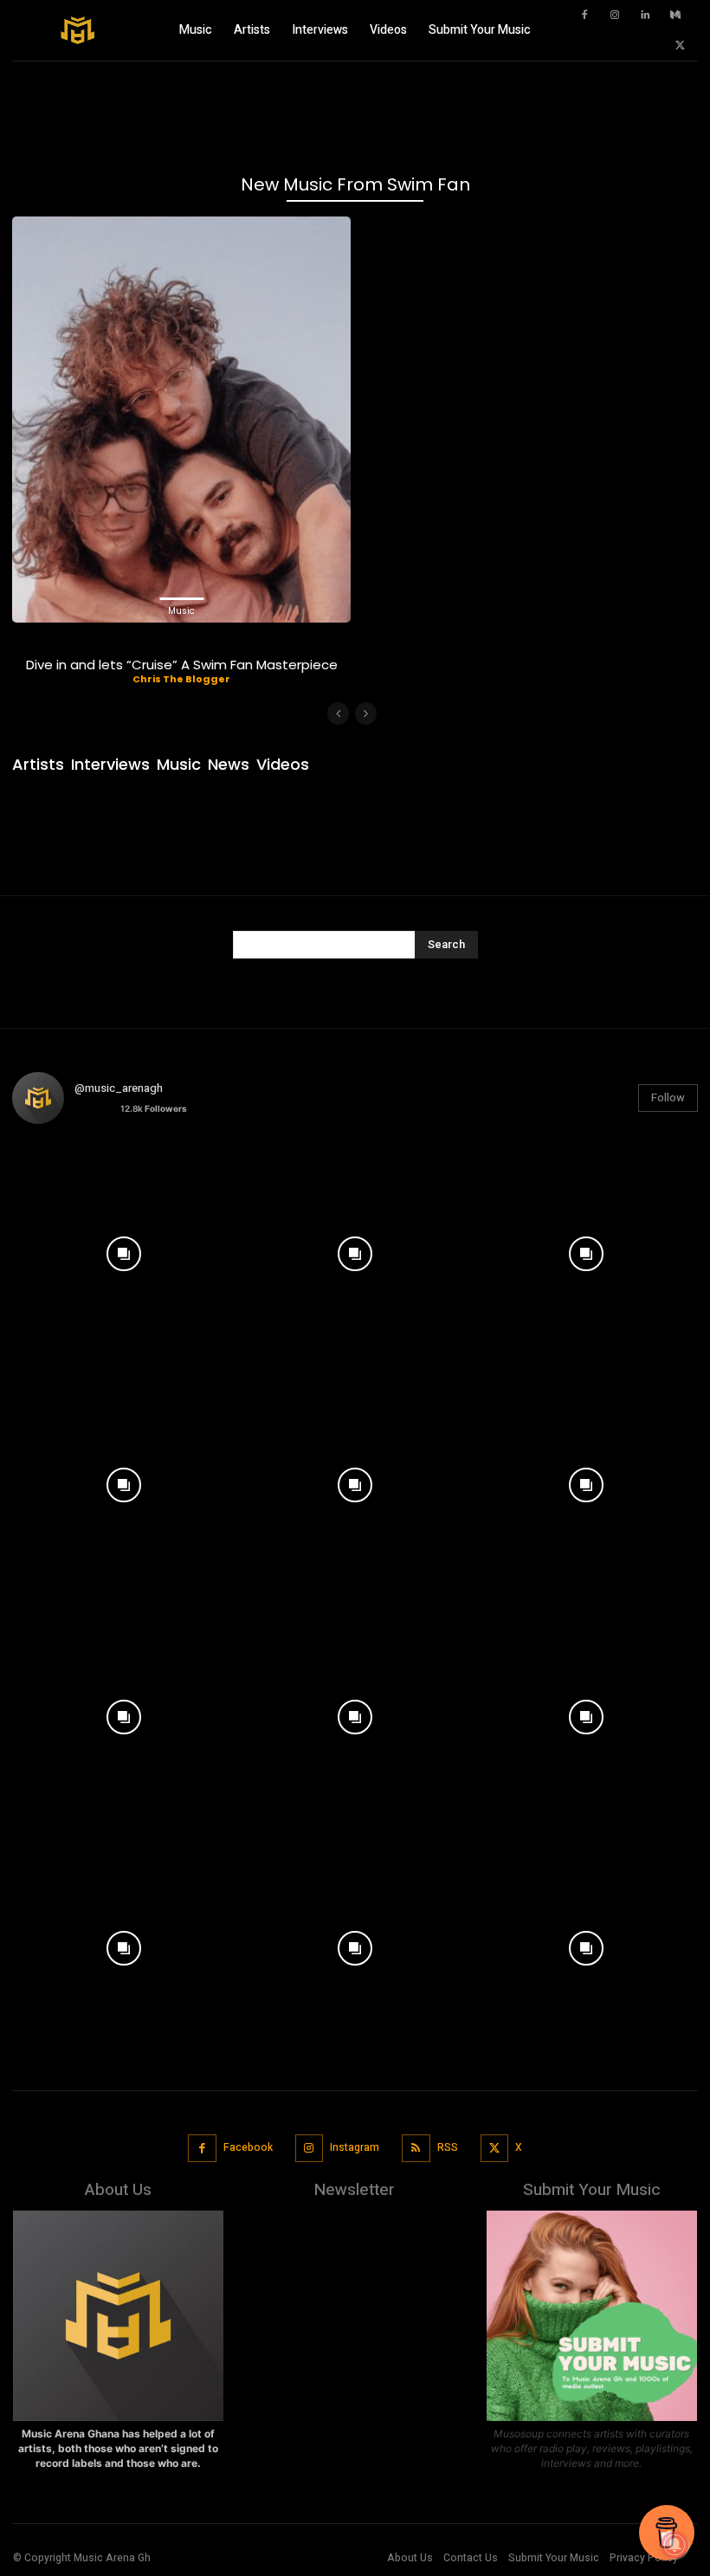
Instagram (355, 2147)
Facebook (248, 2147)
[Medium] (675, 16)
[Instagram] (615, 16)
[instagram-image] (123, 1249)
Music (181, 611)
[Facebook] (584, 16)
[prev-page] (338, 713)
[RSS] (416, 2149)
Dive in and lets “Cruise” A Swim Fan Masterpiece (182, 665)
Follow (668, 1098)
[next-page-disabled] (366, 713)
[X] (680, 46)
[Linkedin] (645, 16)
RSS (448, 2147)
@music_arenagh (119, 1088)
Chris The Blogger (181, 679)
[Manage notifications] (674, 2545)
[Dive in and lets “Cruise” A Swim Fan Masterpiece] (181, 420)
